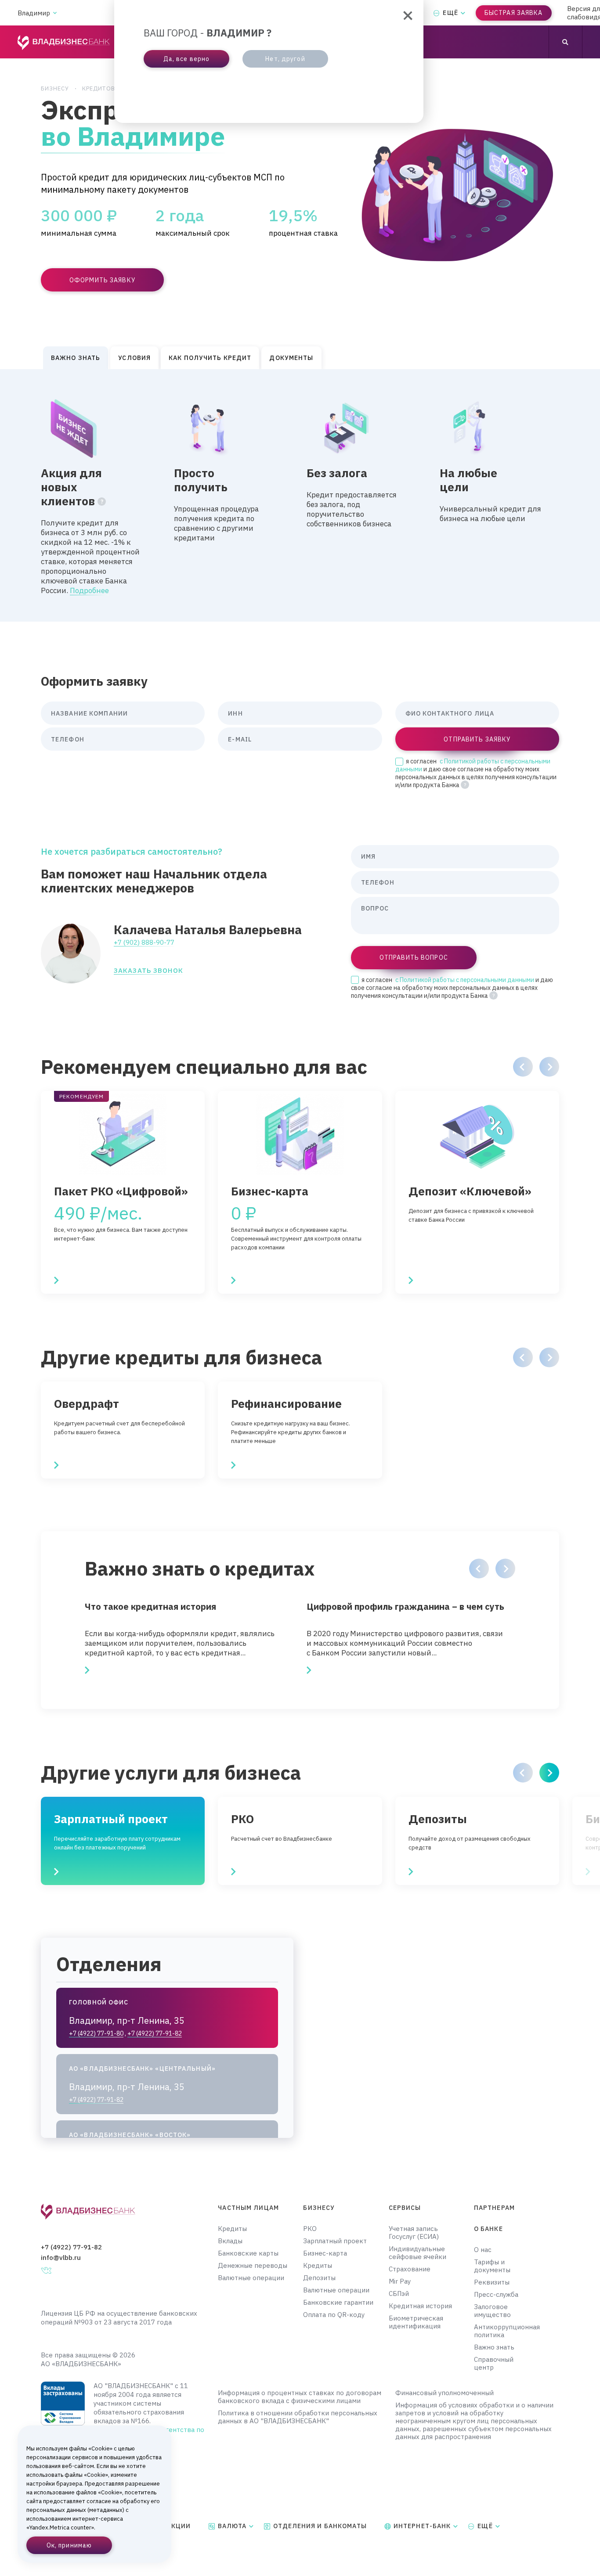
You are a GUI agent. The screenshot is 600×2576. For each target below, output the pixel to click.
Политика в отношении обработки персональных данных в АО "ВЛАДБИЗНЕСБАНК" (298, 2417)
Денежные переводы (253, 2266)
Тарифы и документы (492, 2266)
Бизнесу (55, 88)
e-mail (240, 739)
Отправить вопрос (414, 957)
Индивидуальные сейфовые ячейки (417, 2253)
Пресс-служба (496, 2295)
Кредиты (232, 2229)
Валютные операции (251, 2278)
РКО (310, 2229)
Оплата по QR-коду (334, 2315)
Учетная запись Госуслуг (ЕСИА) (414, 2233)
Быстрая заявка (514, 13)
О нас (483, 2250)
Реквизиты (492, 2282)
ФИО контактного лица (450, 713)
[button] (523, 1067)
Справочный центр (494, 2364)
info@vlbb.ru (61, 2258)
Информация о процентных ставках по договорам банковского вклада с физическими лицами (300, 2397)
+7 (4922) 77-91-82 (71, 2247)
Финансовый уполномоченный (445, 2393)
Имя (368, 856)
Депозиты (319, 2278)
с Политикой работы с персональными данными (465, 980)
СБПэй (399, 2294)
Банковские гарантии (338, 2303)
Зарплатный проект (335, 2241)
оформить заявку (102, 280)
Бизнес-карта (325, 2253)
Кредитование (107, 88)
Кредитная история (420, 2306)
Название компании (89, 713)
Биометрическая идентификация (416, 2322)
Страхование (410, 2269)
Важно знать (494, 2347)
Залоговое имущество (492, 2311)
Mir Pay (400, 2281)
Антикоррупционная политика (501, 2331)
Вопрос (375, 908)
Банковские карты (248, 2253)
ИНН (235, 713)
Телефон (68, 739)
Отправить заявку (477, 739)
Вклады (230, 2241)
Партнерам (494, 2208)
